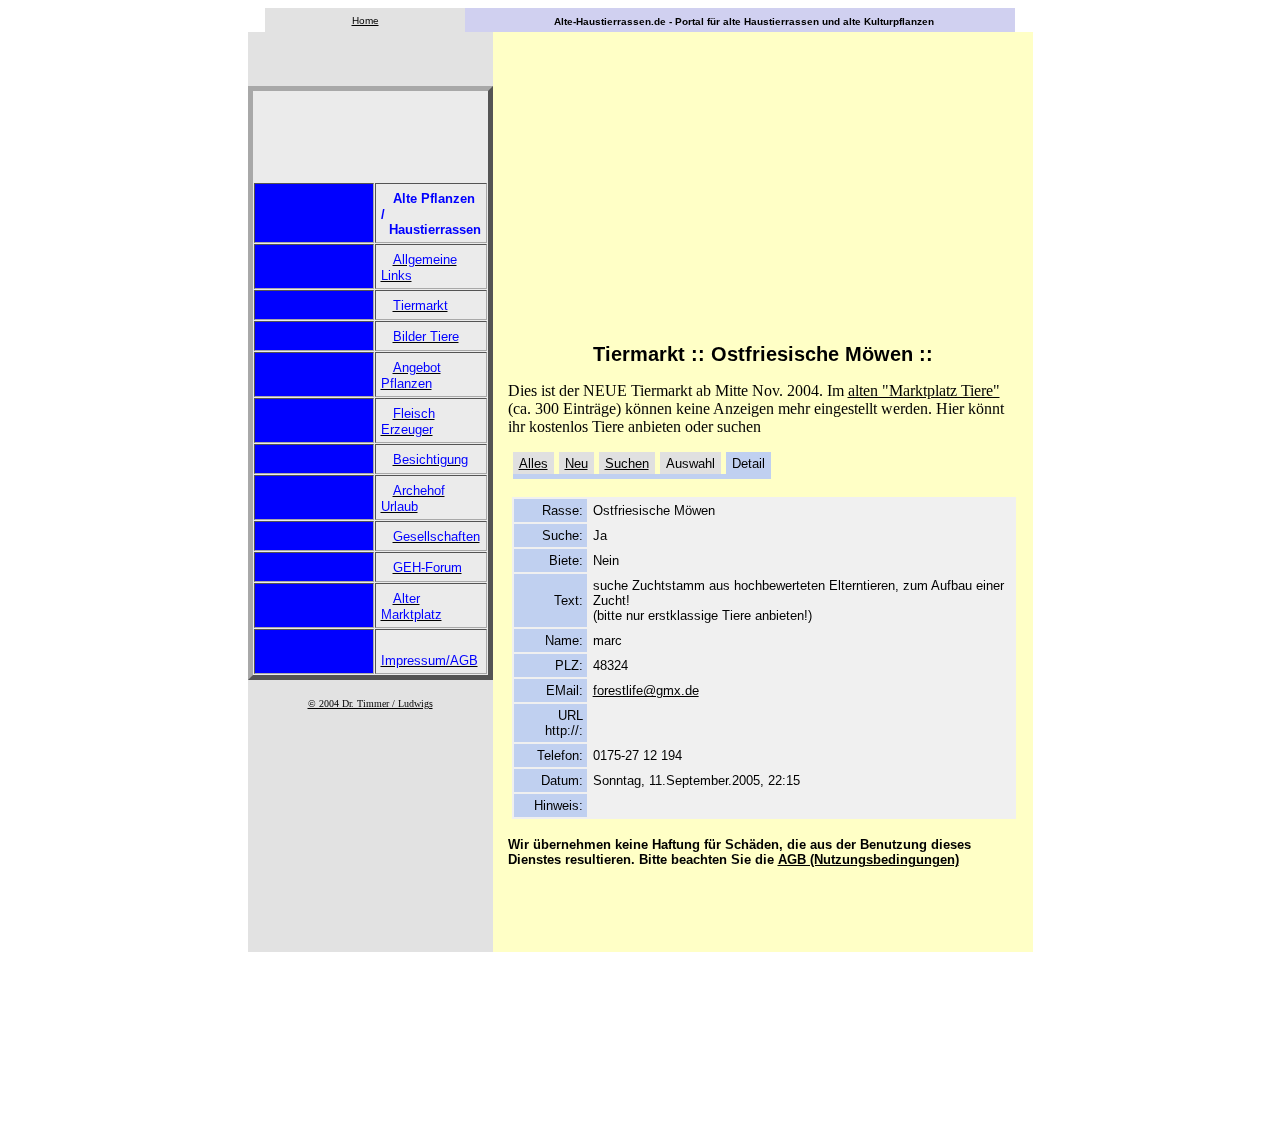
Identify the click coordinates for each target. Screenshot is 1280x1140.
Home (365, 20)
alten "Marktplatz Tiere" (924, 390)
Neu (576, 463)
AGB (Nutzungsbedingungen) (868, 859)
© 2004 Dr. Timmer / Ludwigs (370, 703)
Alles (533, 463)
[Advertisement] (314, 137)
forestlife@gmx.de (646, 690)
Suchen (627, 463)
